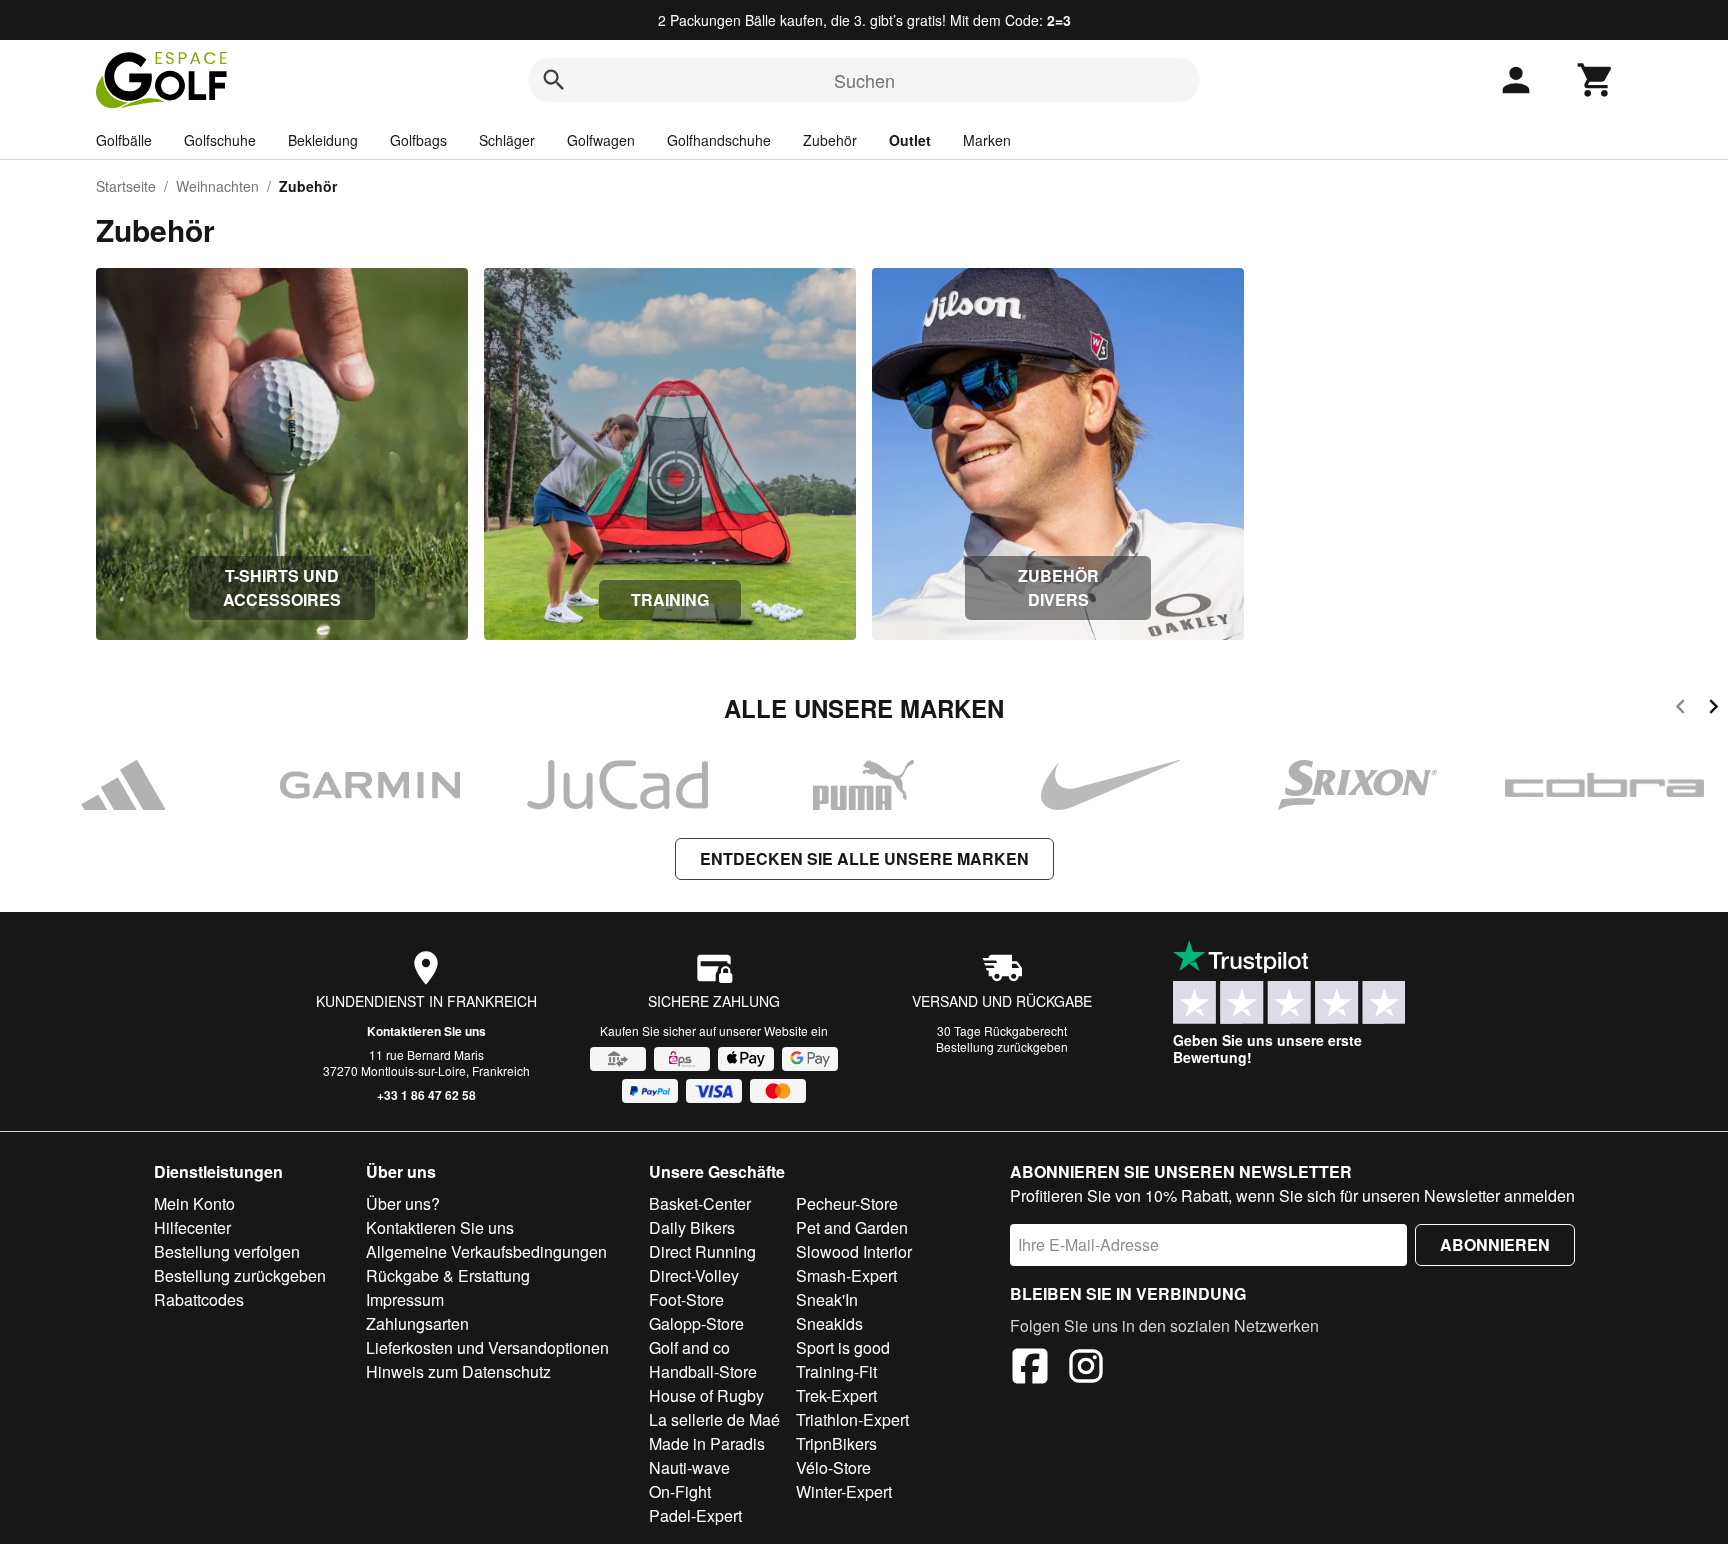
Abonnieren (1495, 1244)
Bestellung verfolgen (227, 1251)
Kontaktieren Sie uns (426, 1031)
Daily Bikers (692, 1227)
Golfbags (418, 140)
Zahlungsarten (417, 1323)
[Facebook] (1030, 1369)
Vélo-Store (833, 1467)
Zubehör (830, 140)
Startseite (126, 186)
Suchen (864, 80)
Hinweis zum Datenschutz (458, 1371)
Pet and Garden (852, 1227)
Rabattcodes (199, 1299)
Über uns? (403, 1203)
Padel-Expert (695, 1515)
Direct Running (702, 1251)
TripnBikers (836, 1443)
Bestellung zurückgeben (1002, 1046)
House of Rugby (706, 1395)
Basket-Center (700, 1203)
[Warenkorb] (1596, 80)
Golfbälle (124, 140)
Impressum (405, 1299)
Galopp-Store (696, 1323)
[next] (1713, 709)
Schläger (507, 140)
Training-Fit (836, 1371)
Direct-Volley (694, 1275)
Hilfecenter (192, 1227)
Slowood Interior (854, 1251)
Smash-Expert (846, 1275)
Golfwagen (601, 140)
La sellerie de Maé (714, 1419)
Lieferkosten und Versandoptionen (487, 1347)
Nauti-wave (689, 1467)
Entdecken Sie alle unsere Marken (864, 858)
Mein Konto (194, 1203)
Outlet (910, 140)
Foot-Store (686, 1299)
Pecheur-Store (847, 1203)
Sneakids (829, 1323)
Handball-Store (703, 1371)
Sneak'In (827, 1299)
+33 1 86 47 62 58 (426, 1095)
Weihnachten (217, 186)
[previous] (1680, 709)
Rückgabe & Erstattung (448, 1275)
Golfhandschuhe (719, 140)
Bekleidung (323, 140)
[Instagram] (1086, 1369)
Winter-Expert (844, 1491)
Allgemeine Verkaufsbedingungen (486, 1251)
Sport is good (843, 1347)
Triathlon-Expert (852, 1419)
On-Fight (680, 1491)
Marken (987, 140)
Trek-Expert (836, 1395)
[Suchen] (554, 80)
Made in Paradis (707, 1443)
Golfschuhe (220, 140)
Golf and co (689, 1347)
